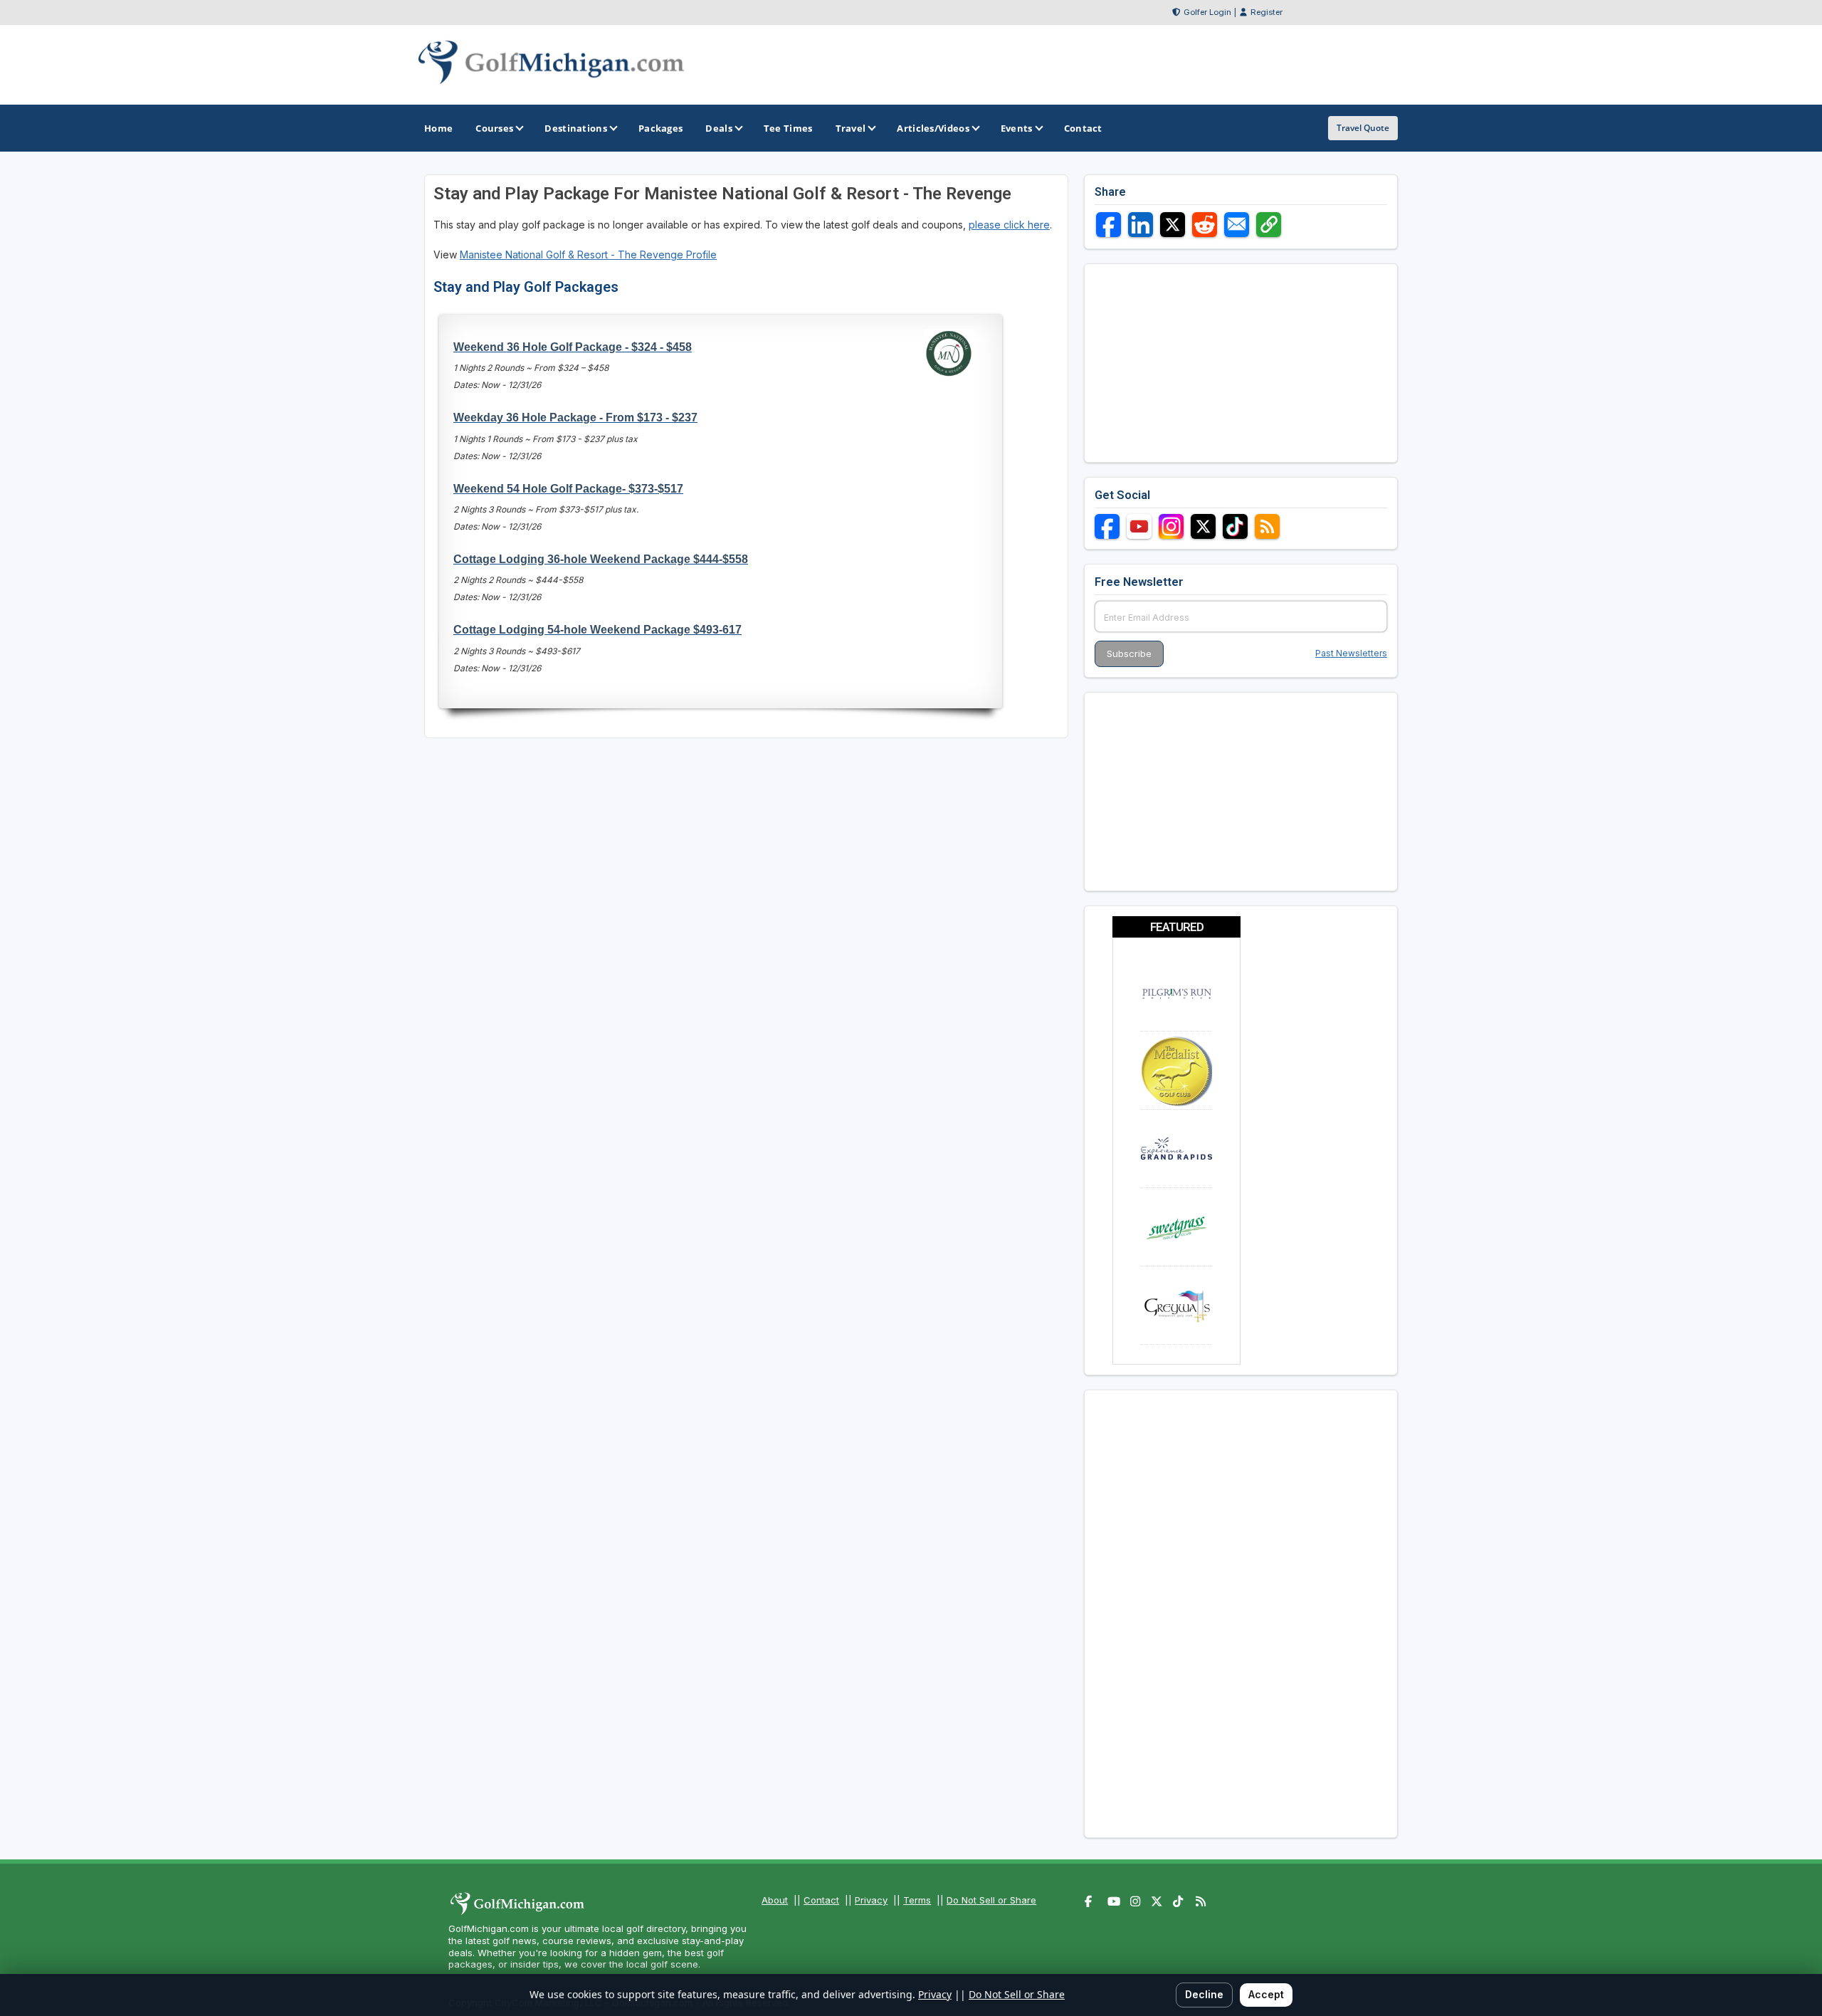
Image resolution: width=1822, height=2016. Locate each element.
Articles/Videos (933, 128)
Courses (494, 128)
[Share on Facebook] (1109, 225)
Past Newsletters (1351, 653)
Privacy (871, 1900)
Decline (1204, 1994)
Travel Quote (1363, 128)
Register (1267, 12)
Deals (719, 128)
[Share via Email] (1237, 225)
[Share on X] (1173, 225)
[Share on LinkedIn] (1141, 225)
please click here (1009, 225)
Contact (821, 1900)
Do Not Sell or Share (991, 1900)
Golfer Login (1207, 12)
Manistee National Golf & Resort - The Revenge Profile (588, 254)
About (775, 1900)
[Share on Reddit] (1205, 225)
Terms (917, 1900)
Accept (1266, 1994)
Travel (851, 128)
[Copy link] (1269, 225)
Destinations (576, 128)
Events (1017, 128)
